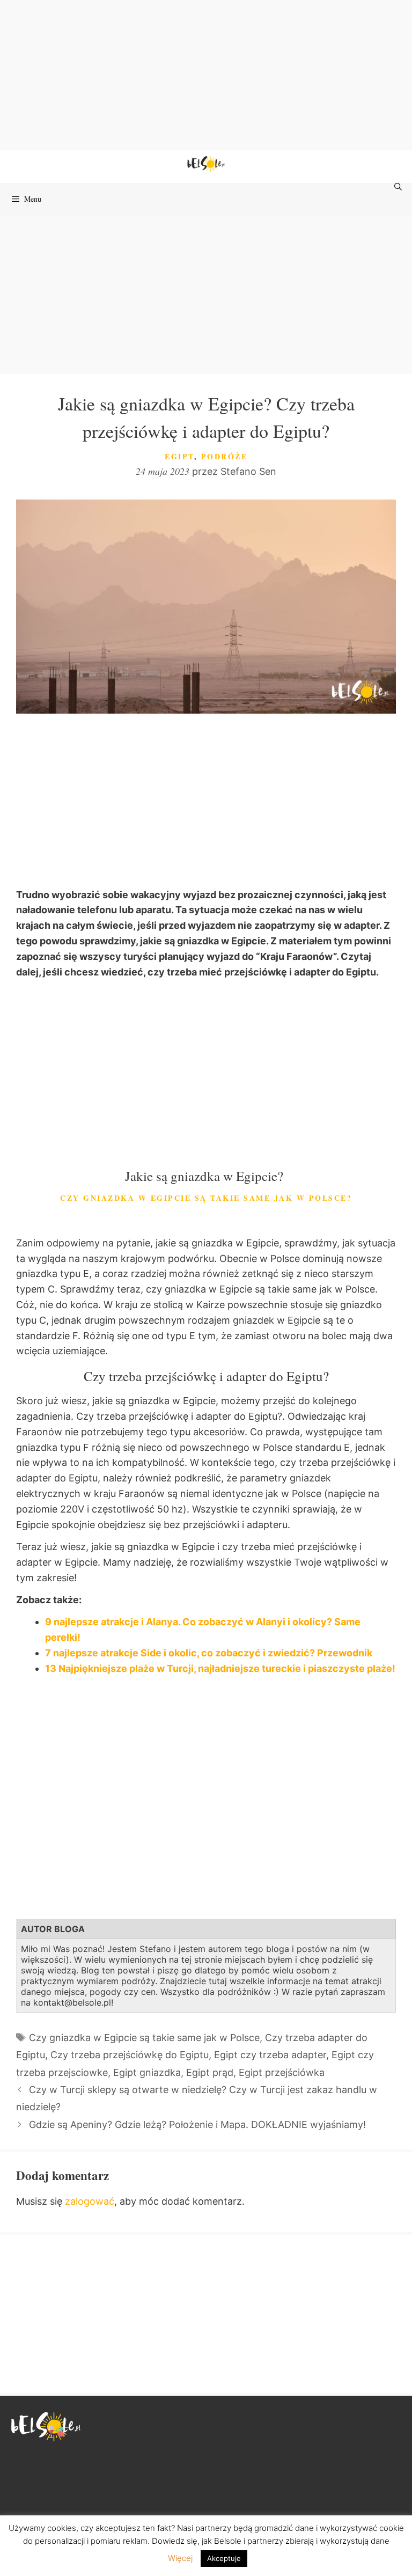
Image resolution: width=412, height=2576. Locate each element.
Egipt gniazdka (147, 2072)
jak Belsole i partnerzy (242, 2541)
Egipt (179, 456)
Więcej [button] (180, 2558)
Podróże (225, 456)
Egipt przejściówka (282, 2072)
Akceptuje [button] (224, 2558)
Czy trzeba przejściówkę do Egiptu (130, 2055)
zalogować (90, 2201)
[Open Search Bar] (399, 187)
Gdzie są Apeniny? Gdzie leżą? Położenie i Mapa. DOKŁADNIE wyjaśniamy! (197, 2124)
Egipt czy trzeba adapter (270, 2055)
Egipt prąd (210, 2072)
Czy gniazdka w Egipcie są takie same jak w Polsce (144, 2038)
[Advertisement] (206, 75)
